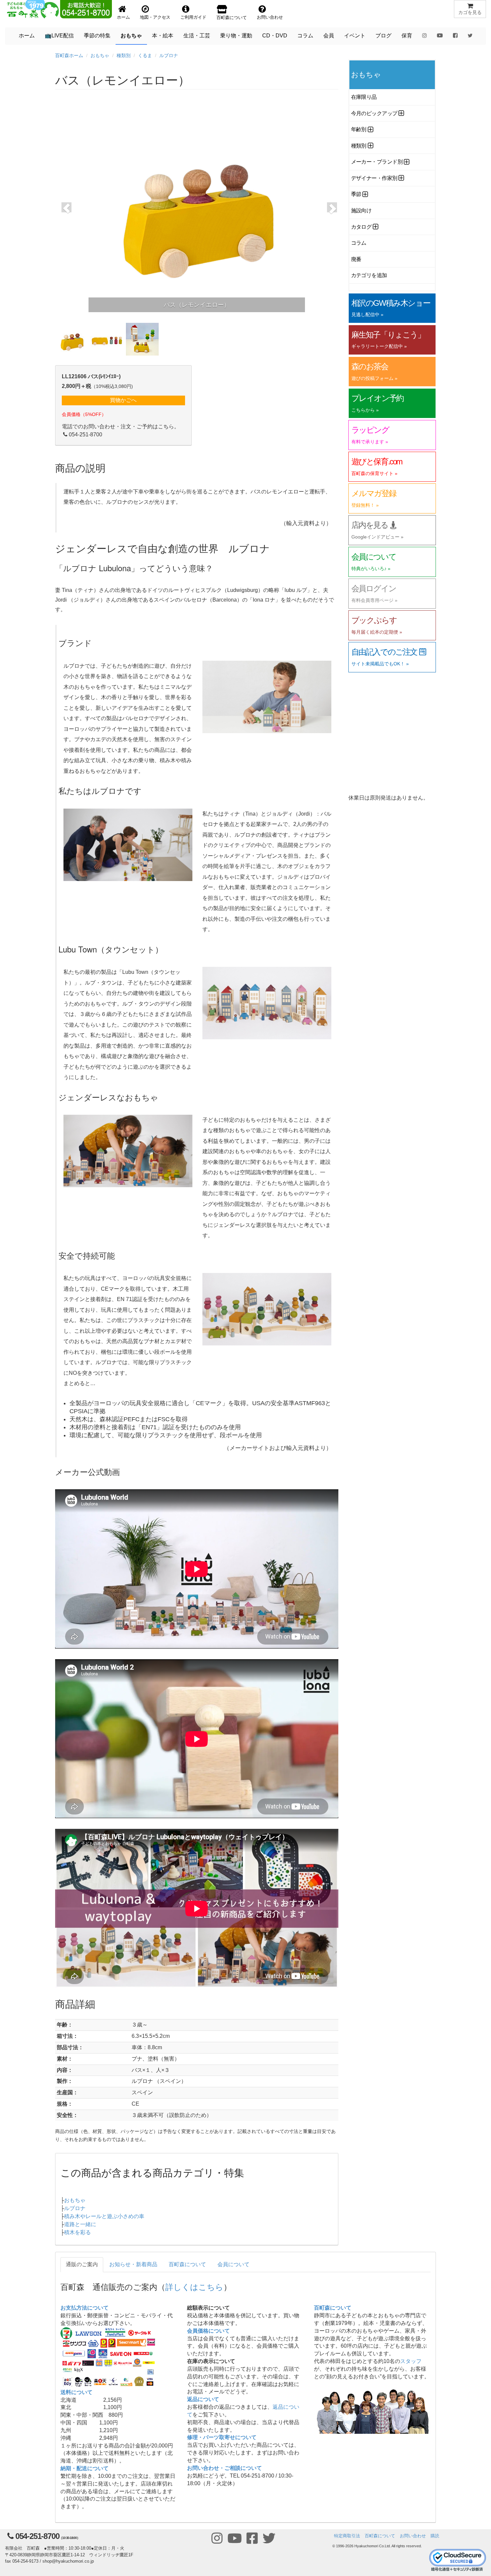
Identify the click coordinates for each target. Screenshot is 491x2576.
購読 (435, 2536)
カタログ (361, 227)
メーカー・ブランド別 (377, 162)
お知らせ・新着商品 (133, 2264)
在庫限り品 (364, 97)
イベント (355, 36)
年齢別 (359, 129)
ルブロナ (169, 55)
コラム (305, 36)
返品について (203, 2399)
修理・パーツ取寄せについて (222, 2437)
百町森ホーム (69, 55)
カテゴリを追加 (369, 275)
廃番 (356, 259)
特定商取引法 (347, 2536)
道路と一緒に (80, 2224)
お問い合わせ (413, 2536)
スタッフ (411, 2361)
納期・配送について (85, 2468)
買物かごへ (123, 400)
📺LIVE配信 (59, 36)
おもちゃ (131, 36)
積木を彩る (77, 2232)
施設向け (361, 210)
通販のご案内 (82, 2264)
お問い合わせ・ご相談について (224, 2468)
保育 (407, 36)
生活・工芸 (197, 36)
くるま (145, 55)
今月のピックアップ (374, 113)
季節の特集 (97, 36)
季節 (356, 194)
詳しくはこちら (194, 2286)
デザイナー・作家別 (374, 178)
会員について (233, 2264)
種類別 (124, 55)
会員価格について (208, 2331)
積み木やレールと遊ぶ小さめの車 (104, 2216)
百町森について (187, 2264)
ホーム (27, 36)
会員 (329, 36)
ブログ (383, 36)
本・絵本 (163, 36)
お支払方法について (85, 2308)
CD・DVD (275, 36)
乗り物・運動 (236, 36)
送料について (76, 2392)
